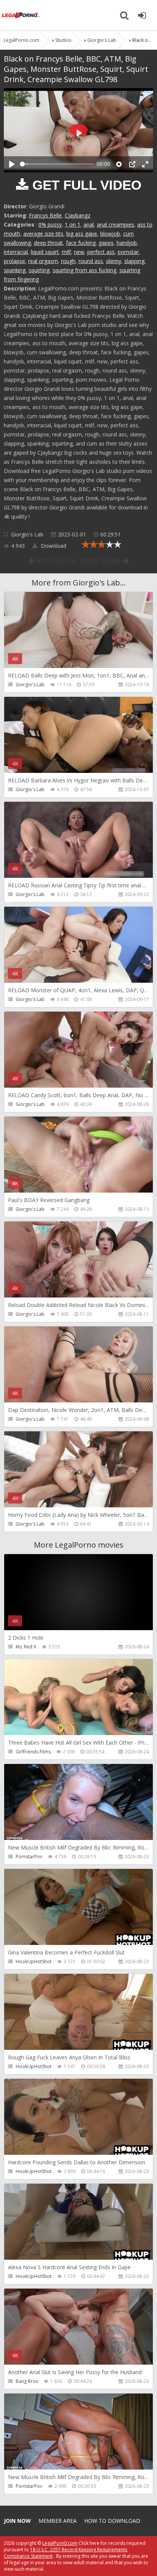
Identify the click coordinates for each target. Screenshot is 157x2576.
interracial (16, 252)
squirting (39, 270)
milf (66, 252)
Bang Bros (27, 2381)
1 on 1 (73, 224)
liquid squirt (45, 252)
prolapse (14, 261)
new (79, 252)
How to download (112, 2521)
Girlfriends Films (33, 1752)
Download (53, 546)
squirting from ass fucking (84, 270)
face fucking (81, 243)
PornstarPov (29, 1857)
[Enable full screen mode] (145, 164)
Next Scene (102, 561)
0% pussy (50, 224)
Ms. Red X (26, 1647)
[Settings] (119, 164)
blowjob (110, 234)
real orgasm (43, 261)
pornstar (128, 252)
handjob (127, 243)
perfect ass (101, 252)
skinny (114, 261)
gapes (106, 243)
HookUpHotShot (34, 1961)
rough (68, 261)
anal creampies (115, 224)
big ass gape (82, 234)
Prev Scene (55, 561)
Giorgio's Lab (27, 534)
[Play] (12, 164)
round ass (91, 261)
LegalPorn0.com (60, 2543)
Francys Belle (45, 215)
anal (89, 224)
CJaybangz (78, 215)
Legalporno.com (21, 15)
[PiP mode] (132, 164)
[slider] (57, 164)
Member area (58, 2521)
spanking (15, 270)
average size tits (43, 234)
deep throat (48, 243)
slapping (134, 261)
